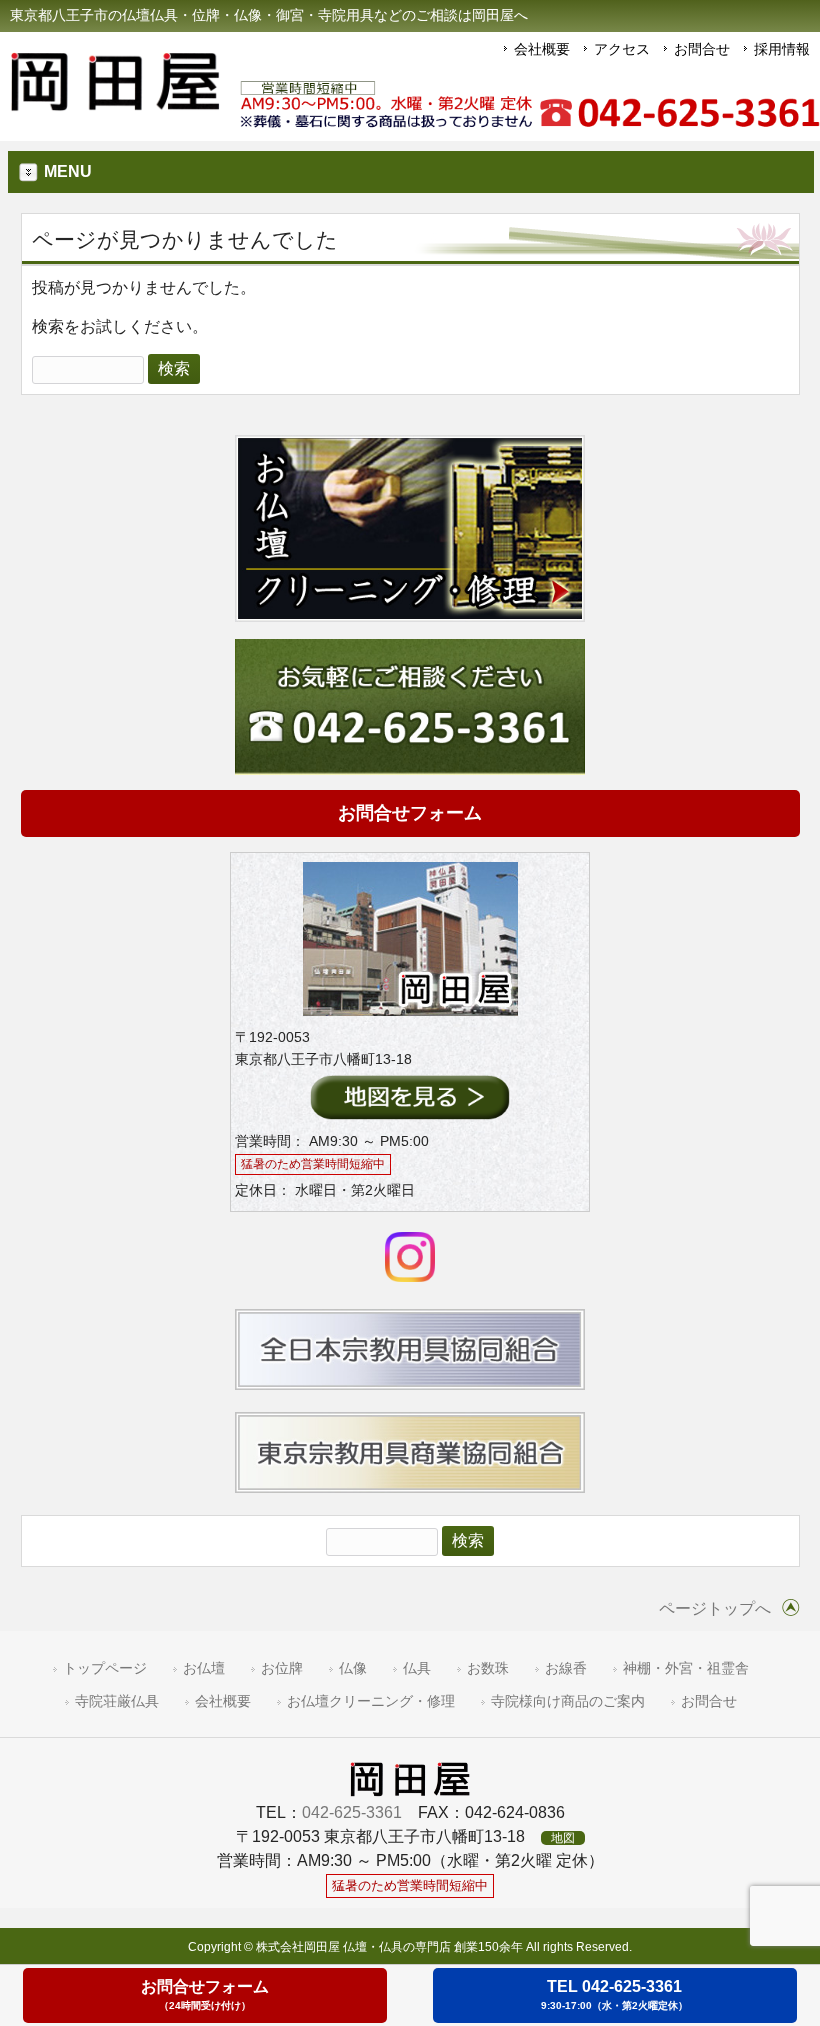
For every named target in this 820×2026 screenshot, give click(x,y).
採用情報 (782, 49)
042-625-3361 (352, 1812)
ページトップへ (715, 1608)
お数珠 (488, 1668)
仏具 (417, 1668)
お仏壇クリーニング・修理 (371, 1701)
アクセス (622, 49)
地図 (563, 1838)
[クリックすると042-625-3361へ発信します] (530, 105)
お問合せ (702, 49)
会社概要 (542, 49)
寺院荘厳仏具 (117, 1701)
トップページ (105, 1668)
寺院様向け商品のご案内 (568, 1701)
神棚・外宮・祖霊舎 (686, 1668)
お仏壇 (204, 1668)
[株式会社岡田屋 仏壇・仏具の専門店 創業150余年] (115, 103)
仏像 (353, 1668)
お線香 (566, 1668)
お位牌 (282, 1668)
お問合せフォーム (410, 813)
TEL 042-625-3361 (614, 1995)
